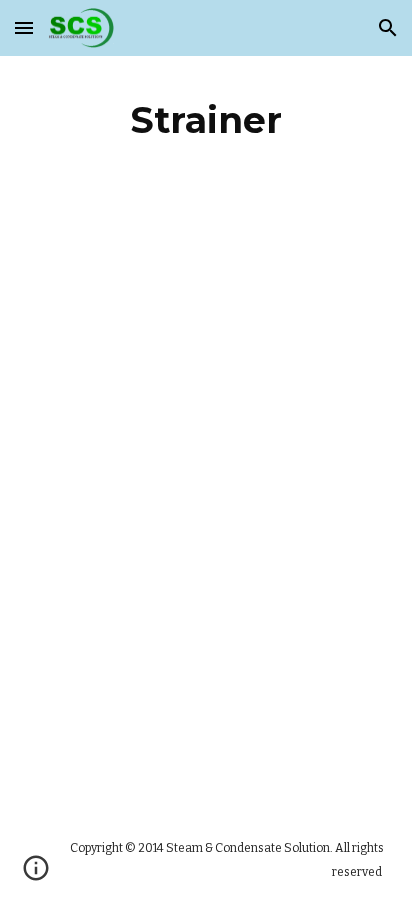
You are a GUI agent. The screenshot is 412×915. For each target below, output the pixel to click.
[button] (24, 27)
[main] (206, 120)
